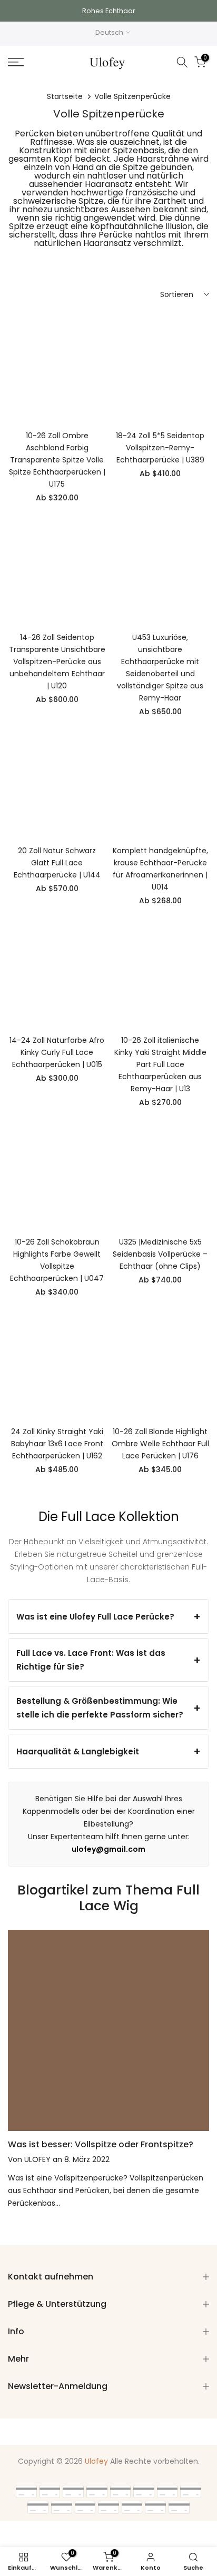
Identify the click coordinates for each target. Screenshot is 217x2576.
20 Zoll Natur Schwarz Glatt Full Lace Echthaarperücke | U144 (57, 863)
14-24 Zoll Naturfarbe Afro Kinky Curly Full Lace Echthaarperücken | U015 (57, 1052)
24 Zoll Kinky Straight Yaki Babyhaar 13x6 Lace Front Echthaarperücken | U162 (57, 1444)
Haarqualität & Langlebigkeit (78, 1751)
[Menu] (30, 62)
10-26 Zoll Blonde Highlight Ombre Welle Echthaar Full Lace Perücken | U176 (160, 1444)
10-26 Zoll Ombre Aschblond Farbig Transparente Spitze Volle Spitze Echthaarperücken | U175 (57, 460)
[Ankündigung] (108, 11)
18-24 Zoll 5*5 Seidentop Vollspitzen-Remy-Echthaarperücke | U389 (160, 448)
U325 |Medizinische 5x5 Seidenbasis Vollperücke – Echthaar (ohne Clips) (160, 1254)
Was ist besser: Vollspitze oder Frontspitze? (101, 2144)
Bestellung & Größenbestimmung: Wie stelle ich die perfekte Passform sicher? (100, 1708)
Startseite (65, 96)
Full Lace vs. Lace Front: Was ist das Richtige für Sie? (91, 1660)
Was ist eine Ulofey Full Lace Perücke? (95, 1617)
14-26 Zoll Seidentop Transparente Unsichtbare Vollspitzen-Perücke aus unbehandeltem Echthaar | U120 (57, 662)
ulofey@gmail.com (108, 1849)
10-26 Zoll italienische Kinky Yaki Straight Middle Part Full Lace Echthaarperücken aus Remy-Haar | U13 (160, 1064)
